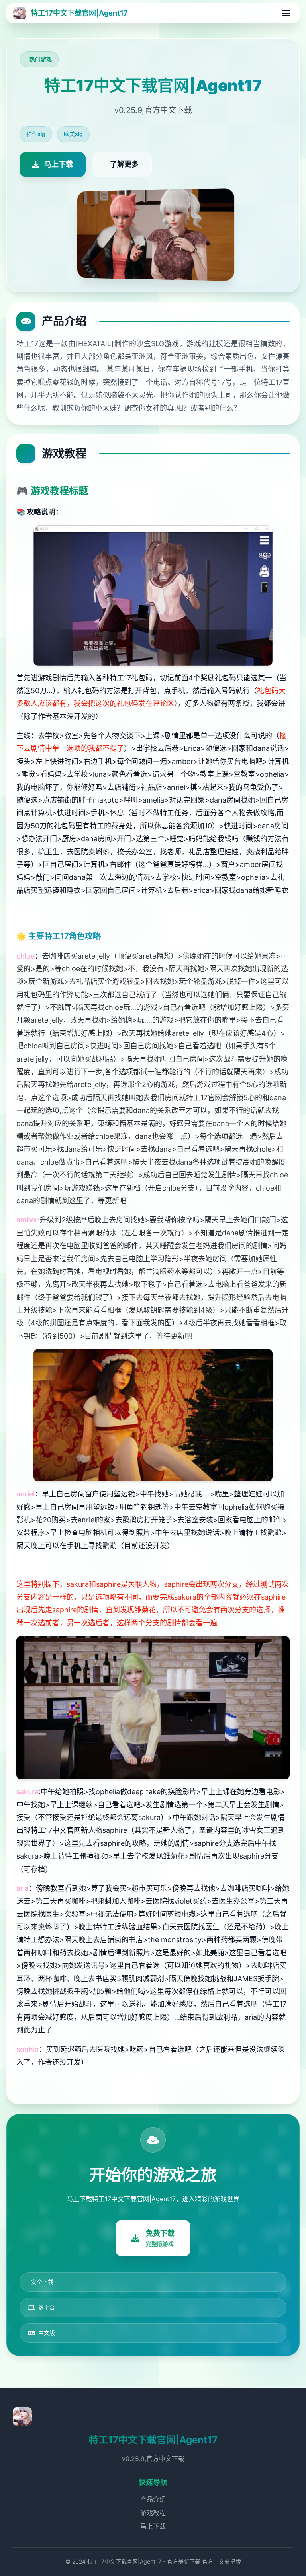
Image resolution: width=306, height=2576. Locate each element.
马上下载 (153, 2526)
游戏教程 (153, 2513)
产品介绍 (153, 2499)
